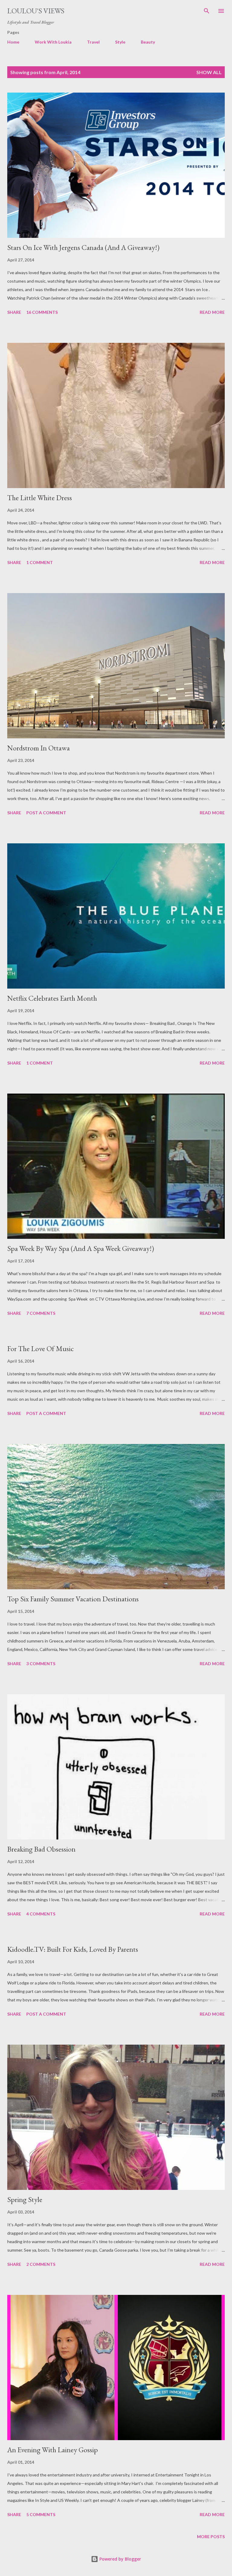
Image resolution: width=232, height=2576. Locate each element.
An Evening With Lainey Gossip (53, 2450)
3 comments (41, 1664)
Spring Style (25, 2199)
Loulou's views (36, 11)
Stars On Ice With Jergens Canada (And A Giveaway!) (83, 247)
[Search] (207, 11)
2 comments (41, 2264)
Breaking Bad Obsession (41, 1849)
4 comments (41, 1914)
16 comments (42, 312)
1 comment (40, 562)
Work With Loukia (53, 42)
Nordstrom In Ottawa (39, 748)
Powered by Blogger (120, 2559)
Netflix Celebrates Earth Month (52, 998)
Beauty (148, 42)
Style (120, 42)
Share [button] (14, 312)
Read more (212, 312)
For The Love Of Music (40, 1349)
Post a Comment (46, 813)
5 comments (41, 2514)
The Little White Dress (40, 498)
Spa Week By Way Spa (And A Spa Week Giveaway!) (81, 1248)
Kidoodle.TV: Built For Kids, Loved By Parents (73, 1949)
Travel (93, 42)
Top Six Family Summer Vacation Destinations (73, 1599)
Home (13, 42)
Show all (209, 72)
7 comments (41, 1313)
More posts (211, 2537)
